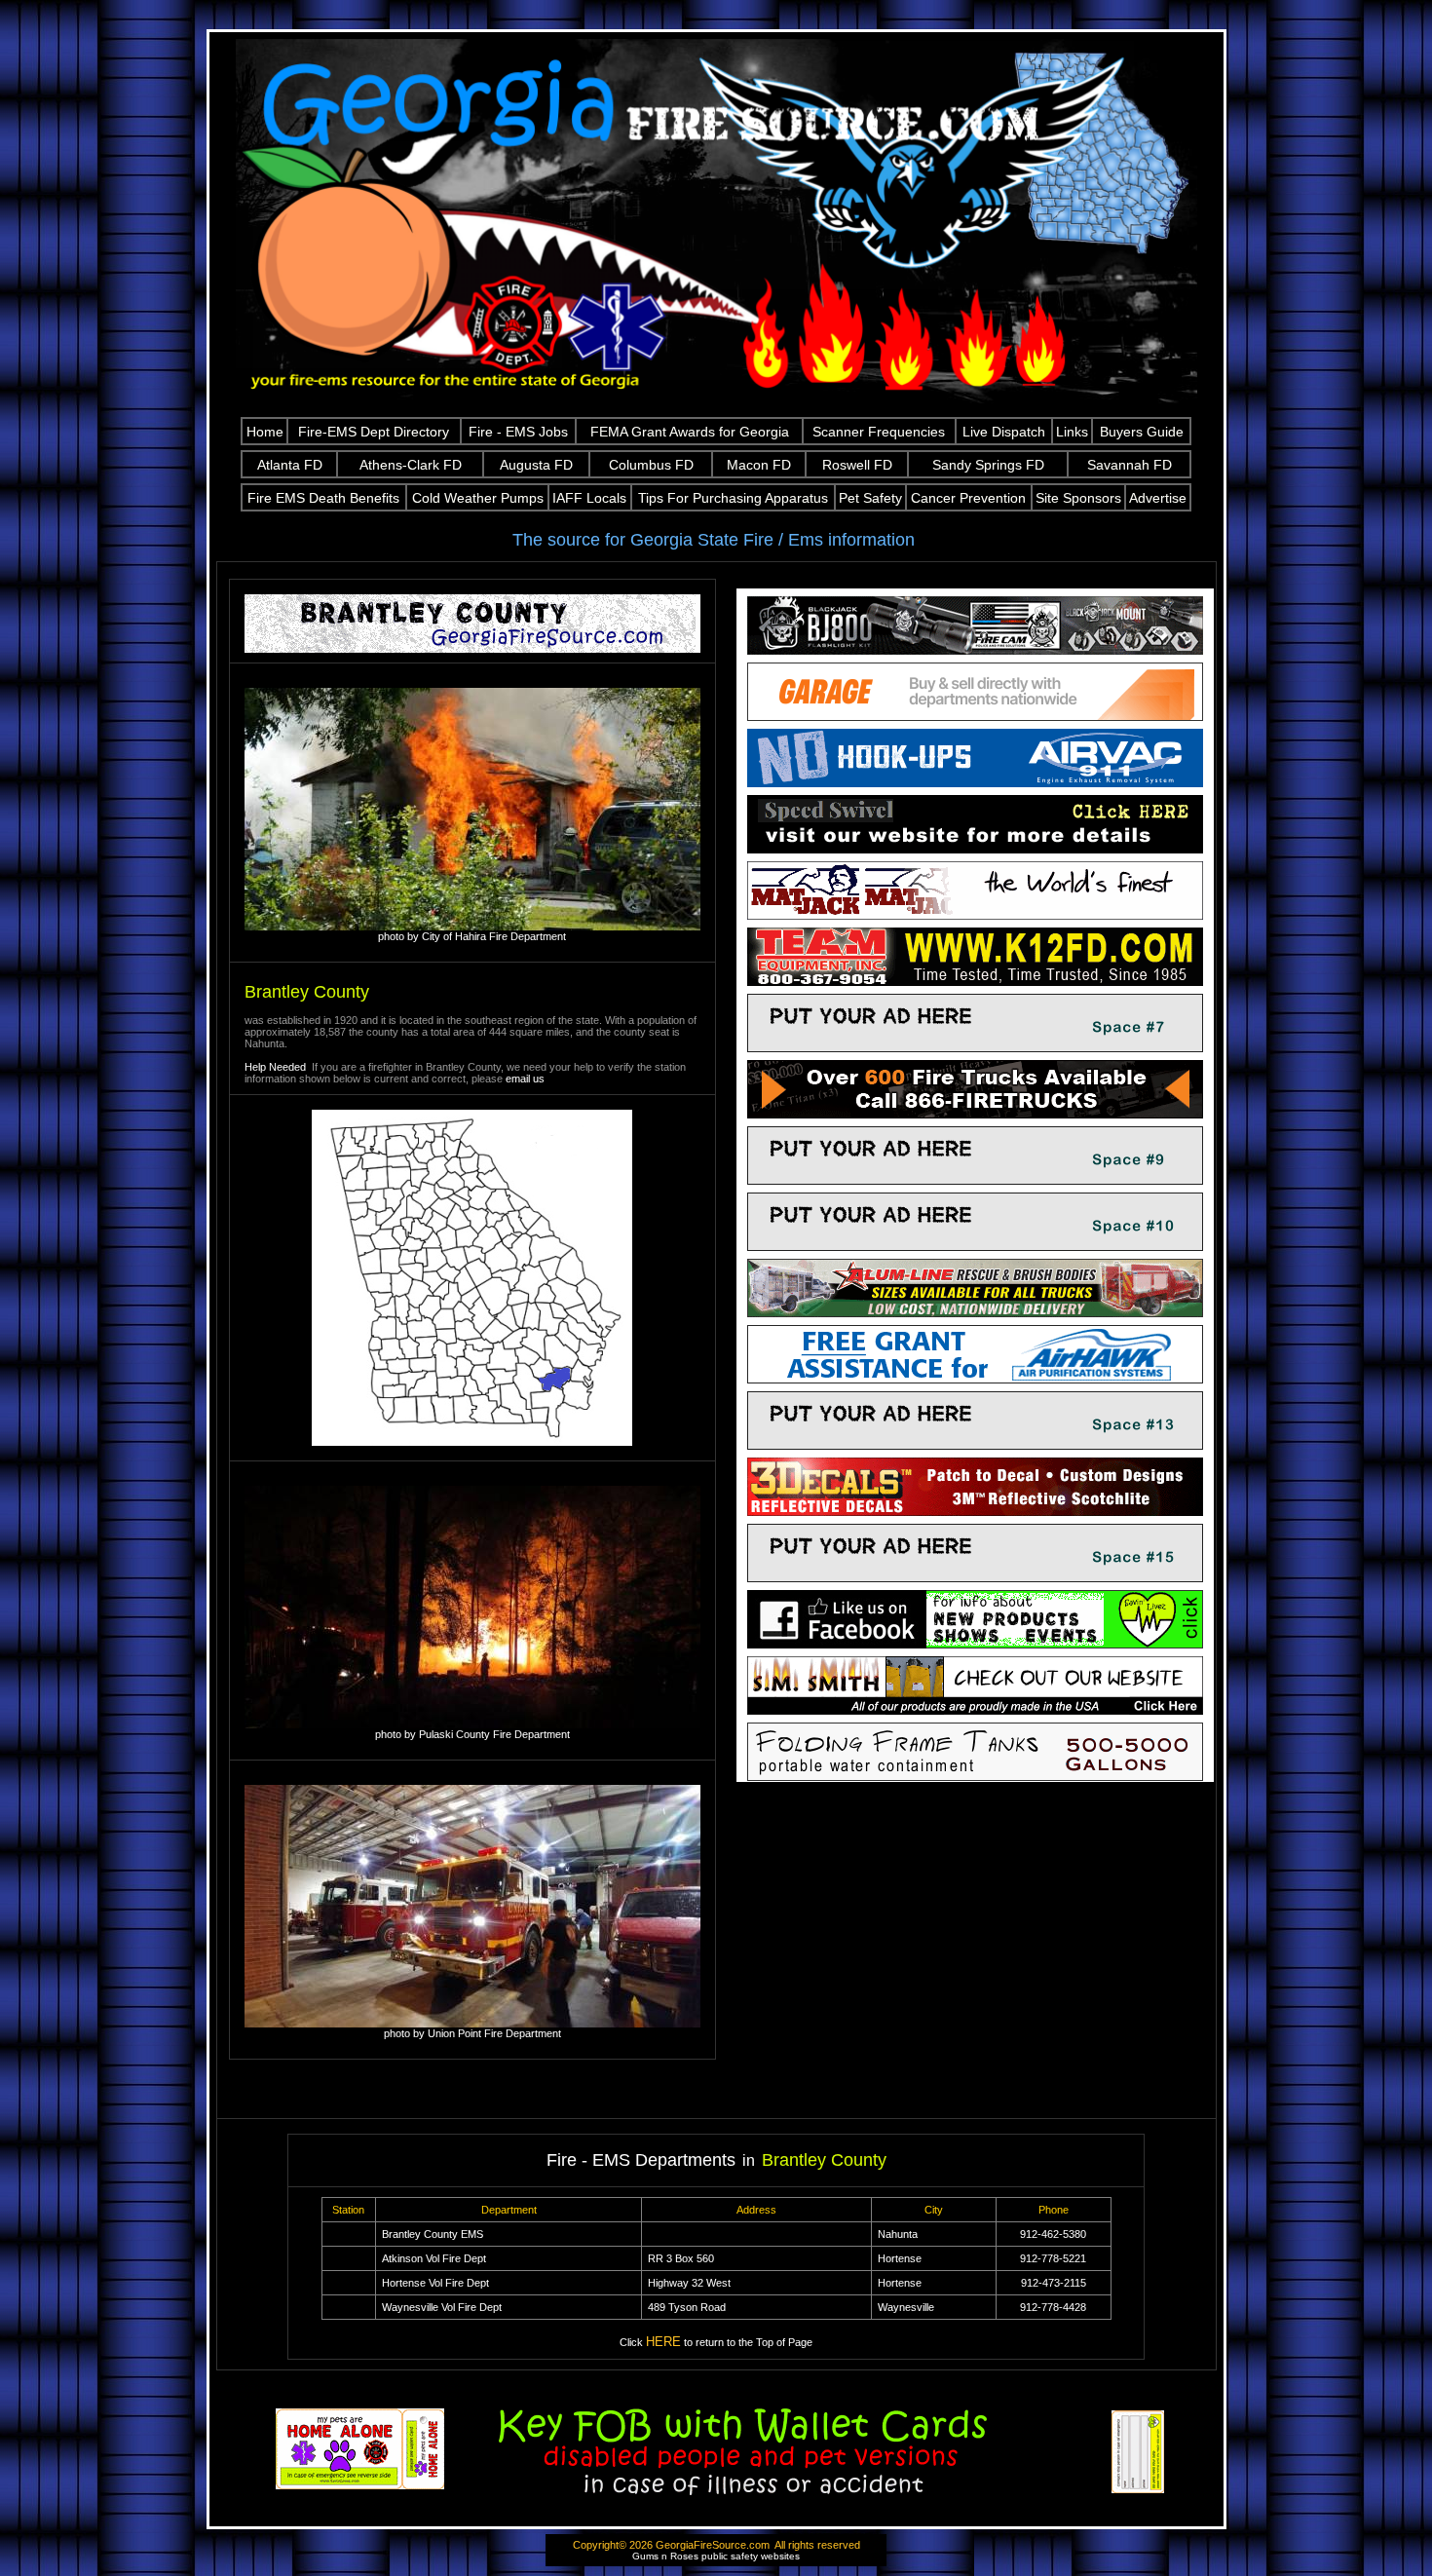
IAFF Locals (589, 498)
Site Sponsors (1078, 498)
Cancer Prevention (968, 498)
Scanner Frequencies (879, 432)
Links (1072, 432)
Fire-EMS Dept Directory (374, 432)
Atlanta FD (290, 465)
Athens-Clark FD (411, 465)
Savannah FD (1130, 465)
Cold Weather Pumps (478, 498)
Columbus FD (651, 465)
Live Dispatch (1004, 432)
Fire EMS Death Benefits (323, 498)
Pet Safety (870, 498)
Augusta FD (536, 465)
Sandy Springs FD (988, 465)
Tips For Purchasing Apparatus (733, 498)
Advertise (1158, 498)
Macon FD (759, 465)
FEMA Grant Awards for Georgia (690, 432)
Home (265, 432)
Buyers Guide (1142, 432)
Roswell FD (857, 465)
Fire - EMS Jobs (518, 432)
